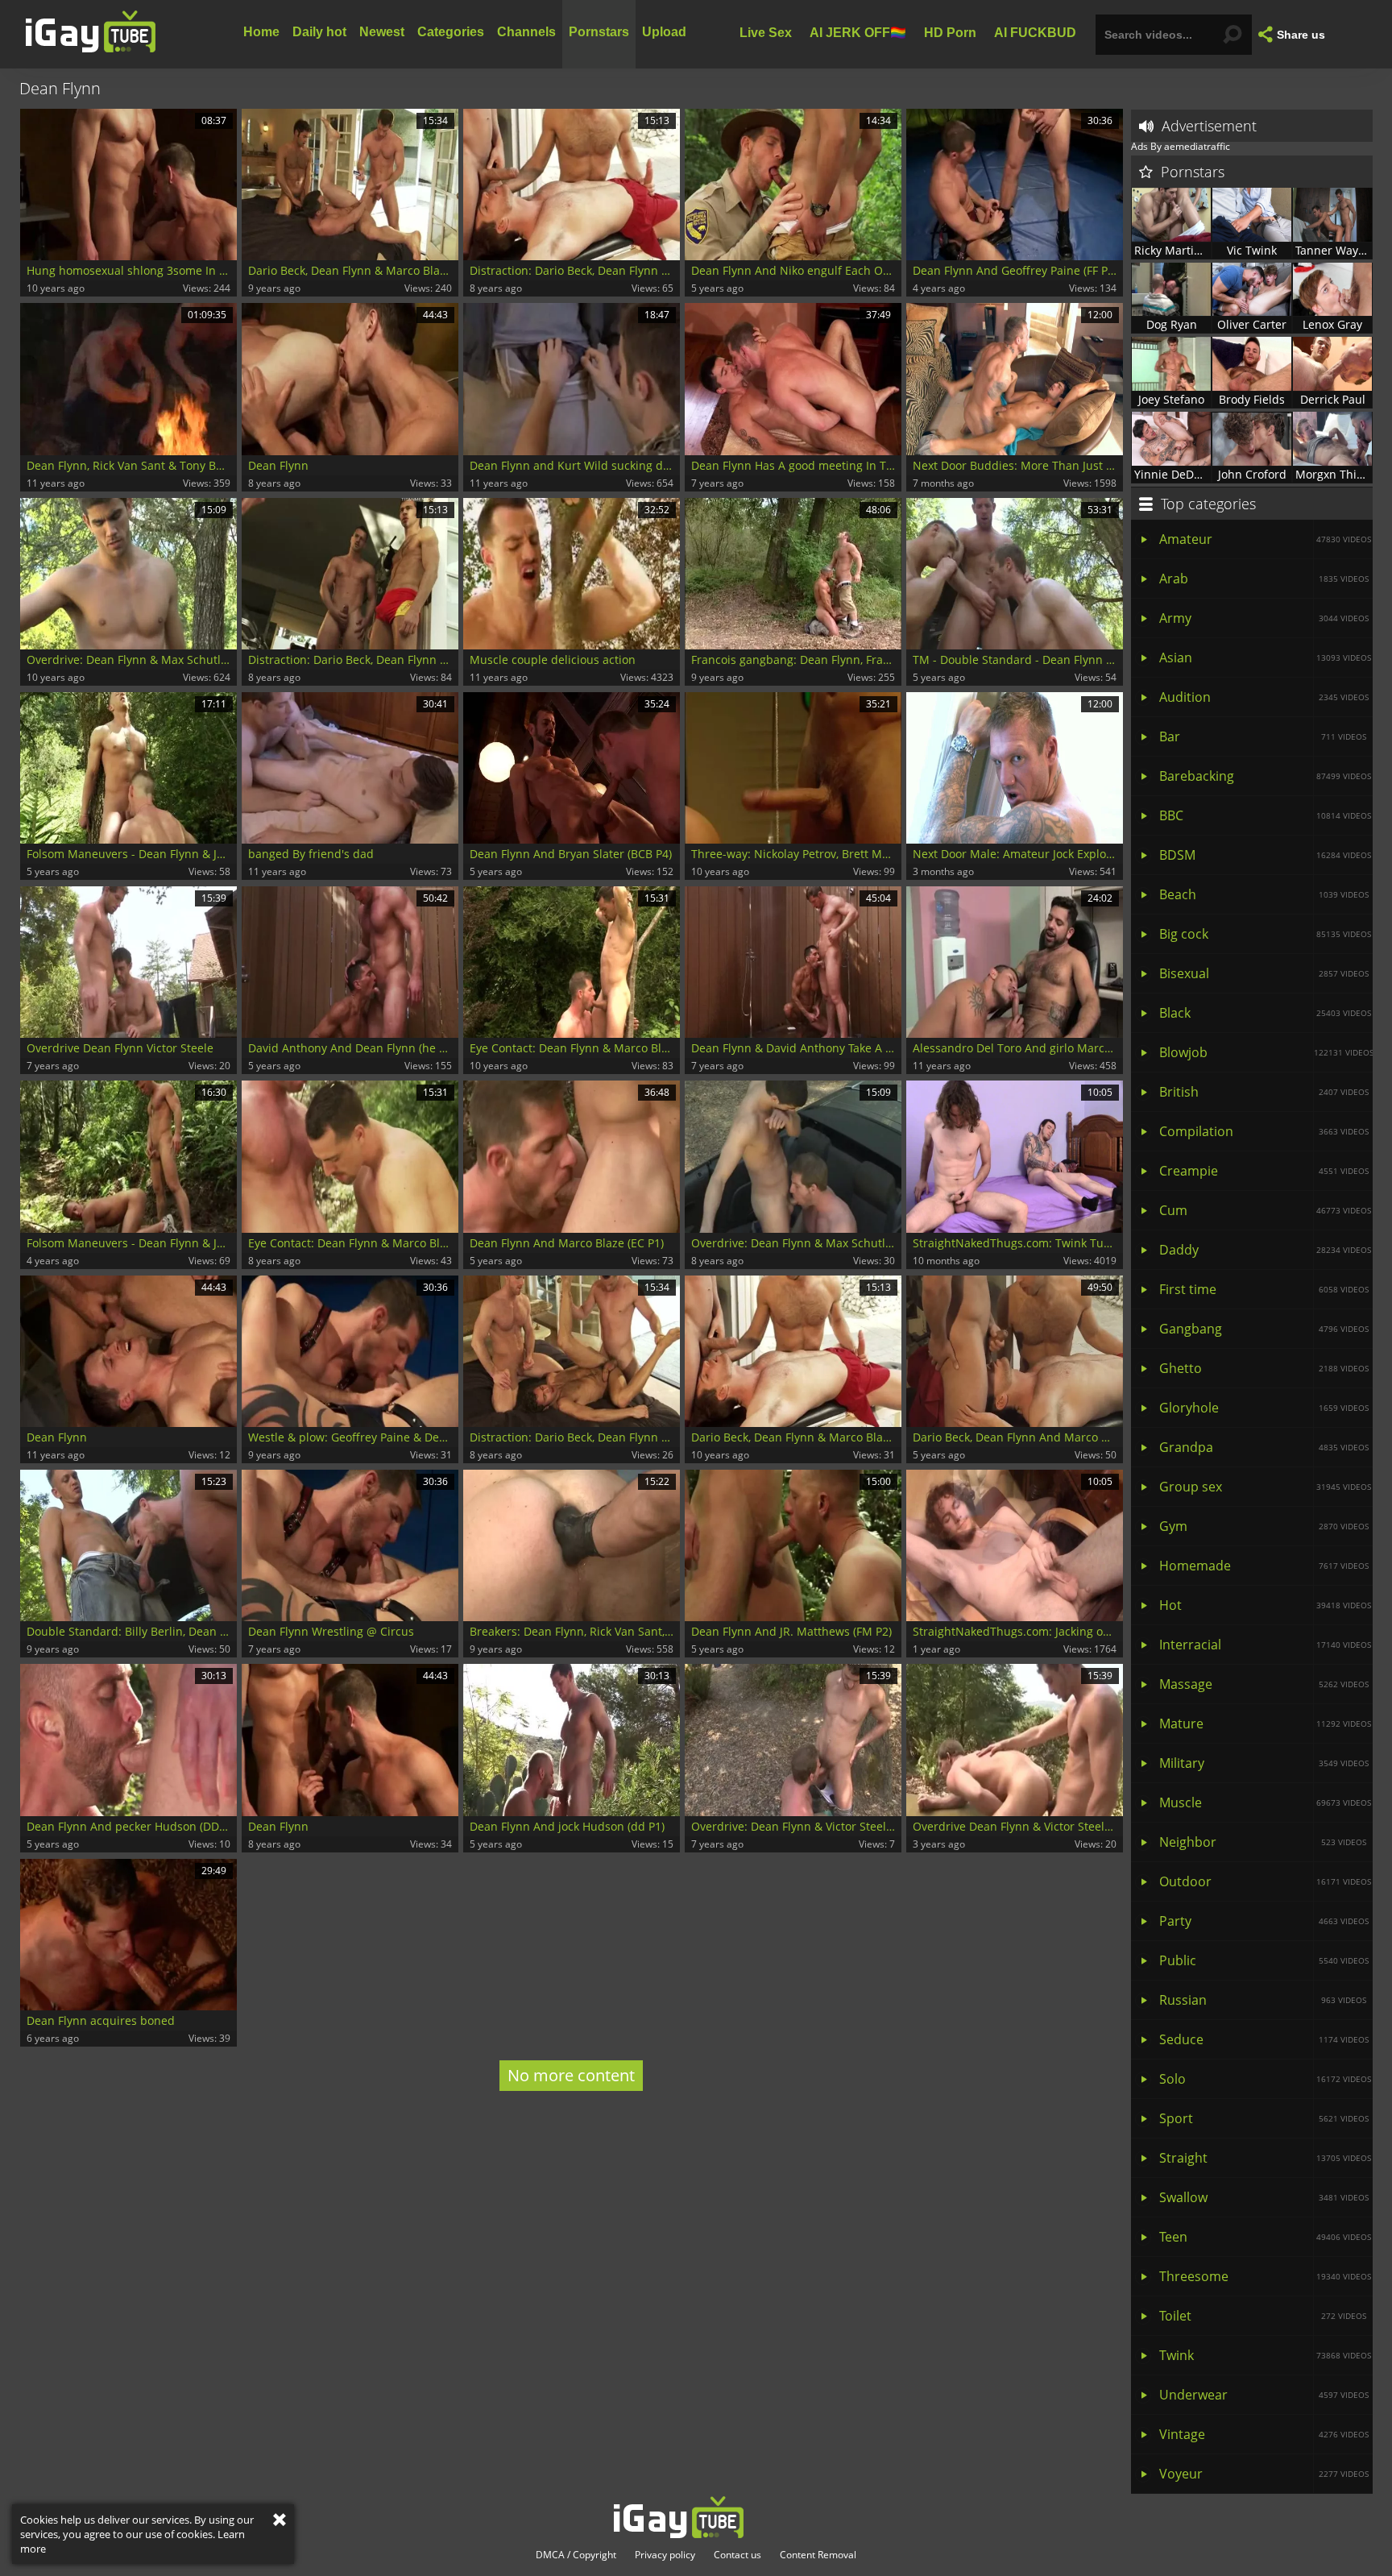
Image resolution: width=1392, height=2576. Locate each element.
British (1264, 1092)
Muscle (1265, 1802)
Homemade (1264, 1566)
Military (1264, 1763)
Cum (1265, 1210)
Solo (1265, 2079)
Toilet (1263, 2316)
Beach (1264, 894)
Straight (1265, 2158)
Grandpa (1264, 1447)
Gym (1264, 1526)
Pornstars (599, 32)
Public (1264, 1960)
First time (1264, 1289)
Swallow (1264, 2197)
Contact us (737, 2555)
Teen (1265, 2237)
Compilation (1264, 1131)
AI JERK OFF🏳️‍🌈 (858, 32)
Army (1264, 618)
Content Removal (818, 2555)
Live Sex (766, 32)
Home (261, 32)
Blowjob (1266, 1052)
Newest (382, 32)
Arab (1264, 579)
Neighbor (1263, 1842)
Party (1264, 1921)
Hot (1265, 1605)
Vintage (1264, 2434)
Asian (1265, 657)
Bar (1263, 736)
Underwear (1264, 2395)
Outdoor (1265, 1881)
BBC (1265, 815)
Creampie (1264, 1171)
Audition (1264, 697)
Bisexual (1264, 973)
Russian (1263, 2000)
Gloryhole (1264, 1408)
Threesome (1265, 2276)
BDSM (1265, 855)
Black (1265, 1013)
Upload (664, 32)
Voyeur (1264, 2474)
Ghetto (1264, 1368)
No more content (571, 2075)
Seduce (1264, 2039)
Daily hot (319, 32)
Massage (1264, 1684)
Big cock (1265, 934)
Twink (1265, 2355)
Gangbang (1264, 1329)
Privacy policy (665, 2555)
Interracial (1265, 1645)
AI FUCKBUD (1035, 32)
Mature (1265, 1724)
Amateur (1265, 539)
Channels (526, 32)
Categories (451, 32)
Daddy (1265, 1250)
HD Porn (950, 32)
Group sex (1265, 1487)
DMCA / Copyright (576, 2555)
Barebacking (1265, 776)
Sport (1264, 2118)
